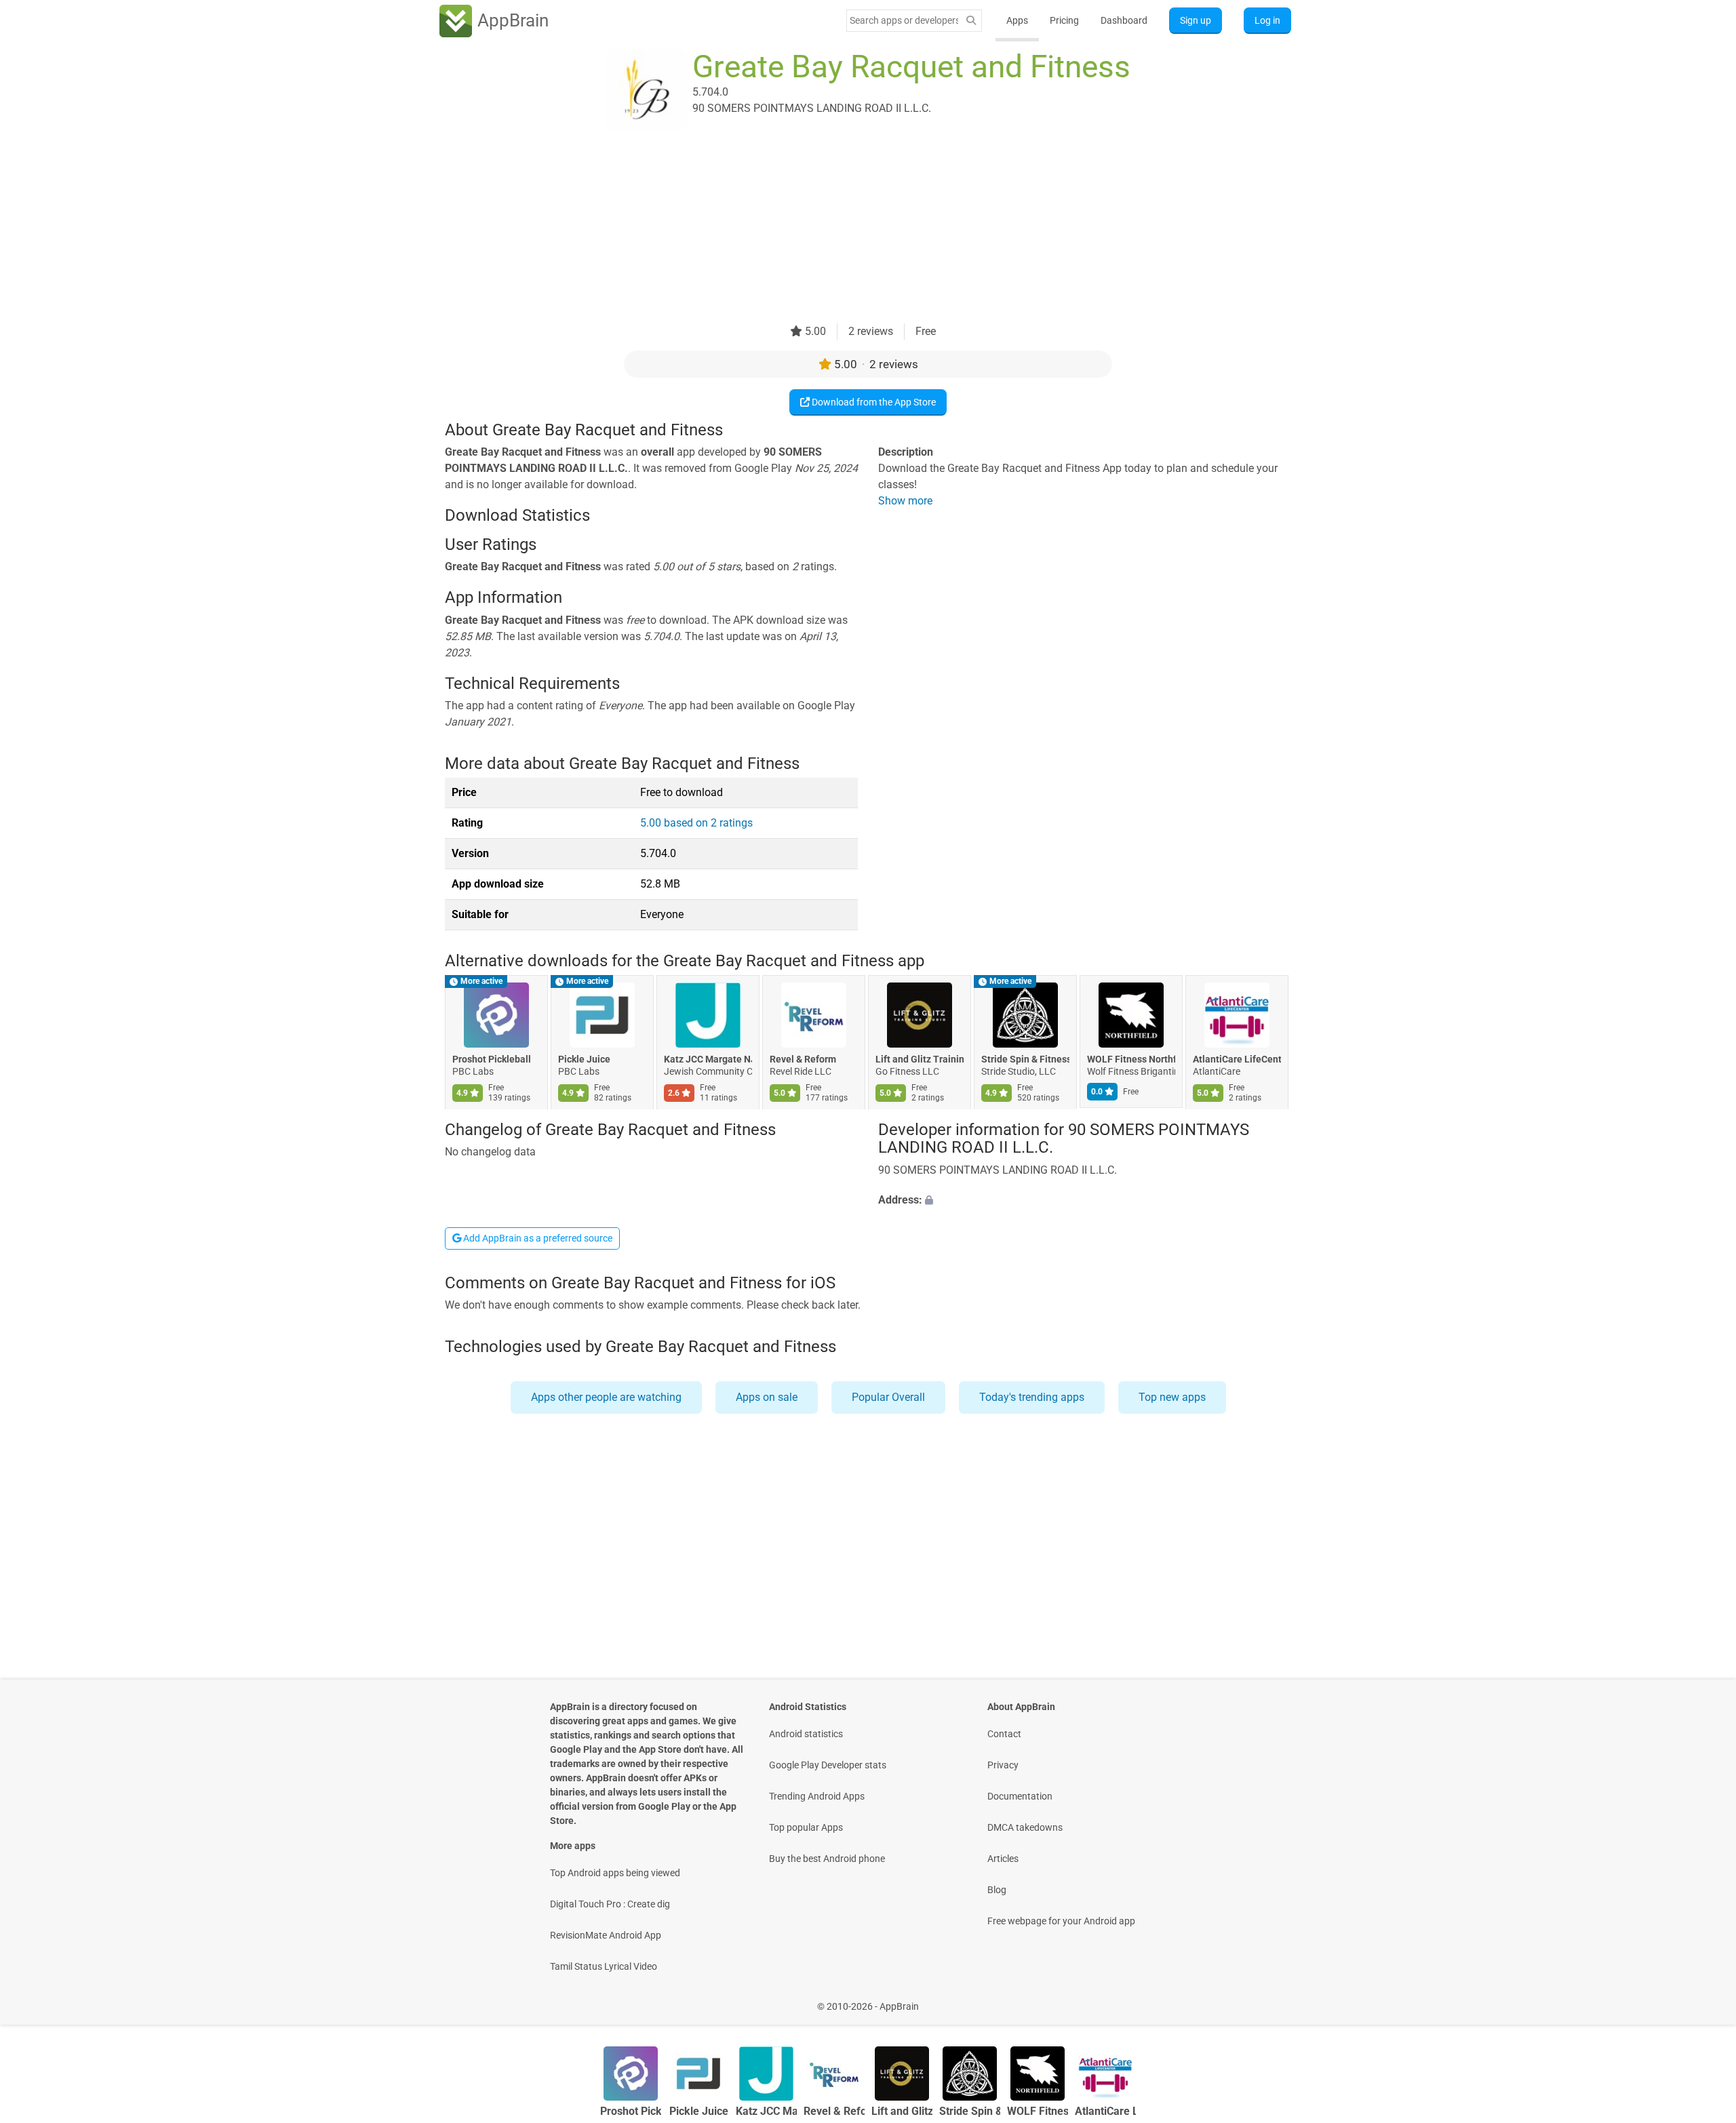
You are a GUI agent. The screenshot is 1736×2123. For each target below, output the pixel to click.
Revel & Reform (803, 1060)
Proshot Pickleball (492, 1060)
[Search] (971, 21)
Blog (997, 1890)
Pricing (1064, 20)
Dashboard (1124, 20)
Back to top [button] (1702, 1999)
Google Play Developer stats (828, 1765)
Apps (1017, 20)
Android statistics (806, 1734)
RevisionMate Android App (606, 1935)
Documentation (1020, 1796)
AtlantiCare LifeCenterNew (1237, 1060)
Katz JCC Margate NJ (708, 1060)
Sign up (1196, 20)
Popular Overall (888, 1397)
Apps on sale (767, 1397)
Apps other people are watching (606, 1397)
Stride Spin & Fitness (1025, 1060)
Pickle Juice (584, 1060)
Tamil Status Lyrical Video (604, 1966)
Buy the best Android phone (827, 1859)
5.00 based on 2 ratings (696, 823)
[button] (1085, 1200)
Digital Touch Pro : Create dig (610, 1904)
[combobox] (904, 20)
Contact (1004, 1734)
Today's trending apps (1032, 1397)
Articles (1003, 1859)
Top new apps (1172, 1397)
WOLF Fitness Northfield (1131, 1060)
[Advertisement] (852, 229)
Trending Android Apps (817, 1796)
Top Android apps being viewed (615, 1873)
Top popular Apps (806, 1827)
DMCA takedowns (1025, 1827)
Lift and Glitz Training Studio (920, 1060)
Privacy (1003, 1765)
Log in (1267, 20)
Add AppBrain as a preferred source (537, 1238)
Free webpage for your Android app (1061, 1921)
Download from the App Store (873, 402)
